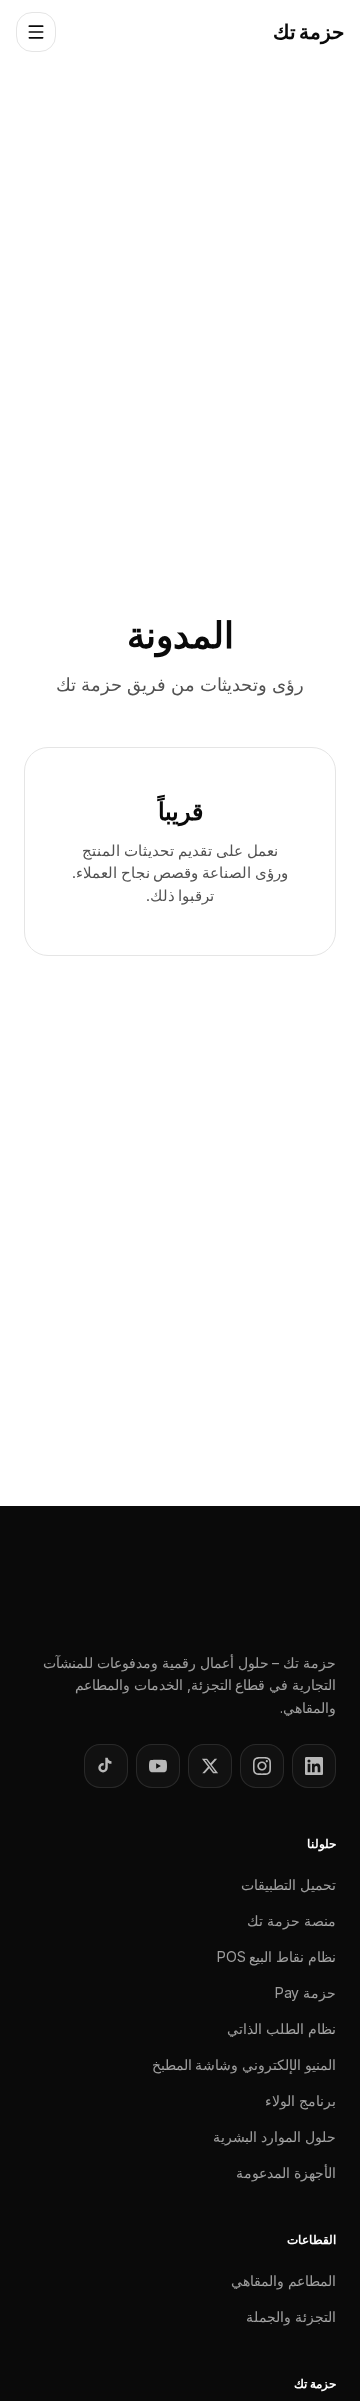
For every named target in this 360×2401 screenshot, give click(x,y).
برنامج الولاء (300, 2100)
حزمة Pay (305, 1992)
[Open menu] (36, 32)
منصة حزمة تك (291, 1920)
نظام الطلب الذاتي (281, 2028)
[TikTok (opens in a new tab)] (106, 1766)
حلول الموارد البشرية (274, 2136)
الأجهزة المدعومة (286, 2172)
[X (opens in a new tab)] (210, 1766)
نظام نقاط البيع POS (276, 1956)
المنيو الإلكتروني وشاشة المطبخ (244, 2064)
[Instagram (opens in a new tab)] (262, 1766)
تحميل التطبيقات (288, 1884)
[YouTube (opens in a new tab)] (158, 1766)
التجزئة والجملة (291, 2316)
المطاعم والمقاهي (283, 2280)
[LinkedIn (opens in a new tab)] (314, 1766)
